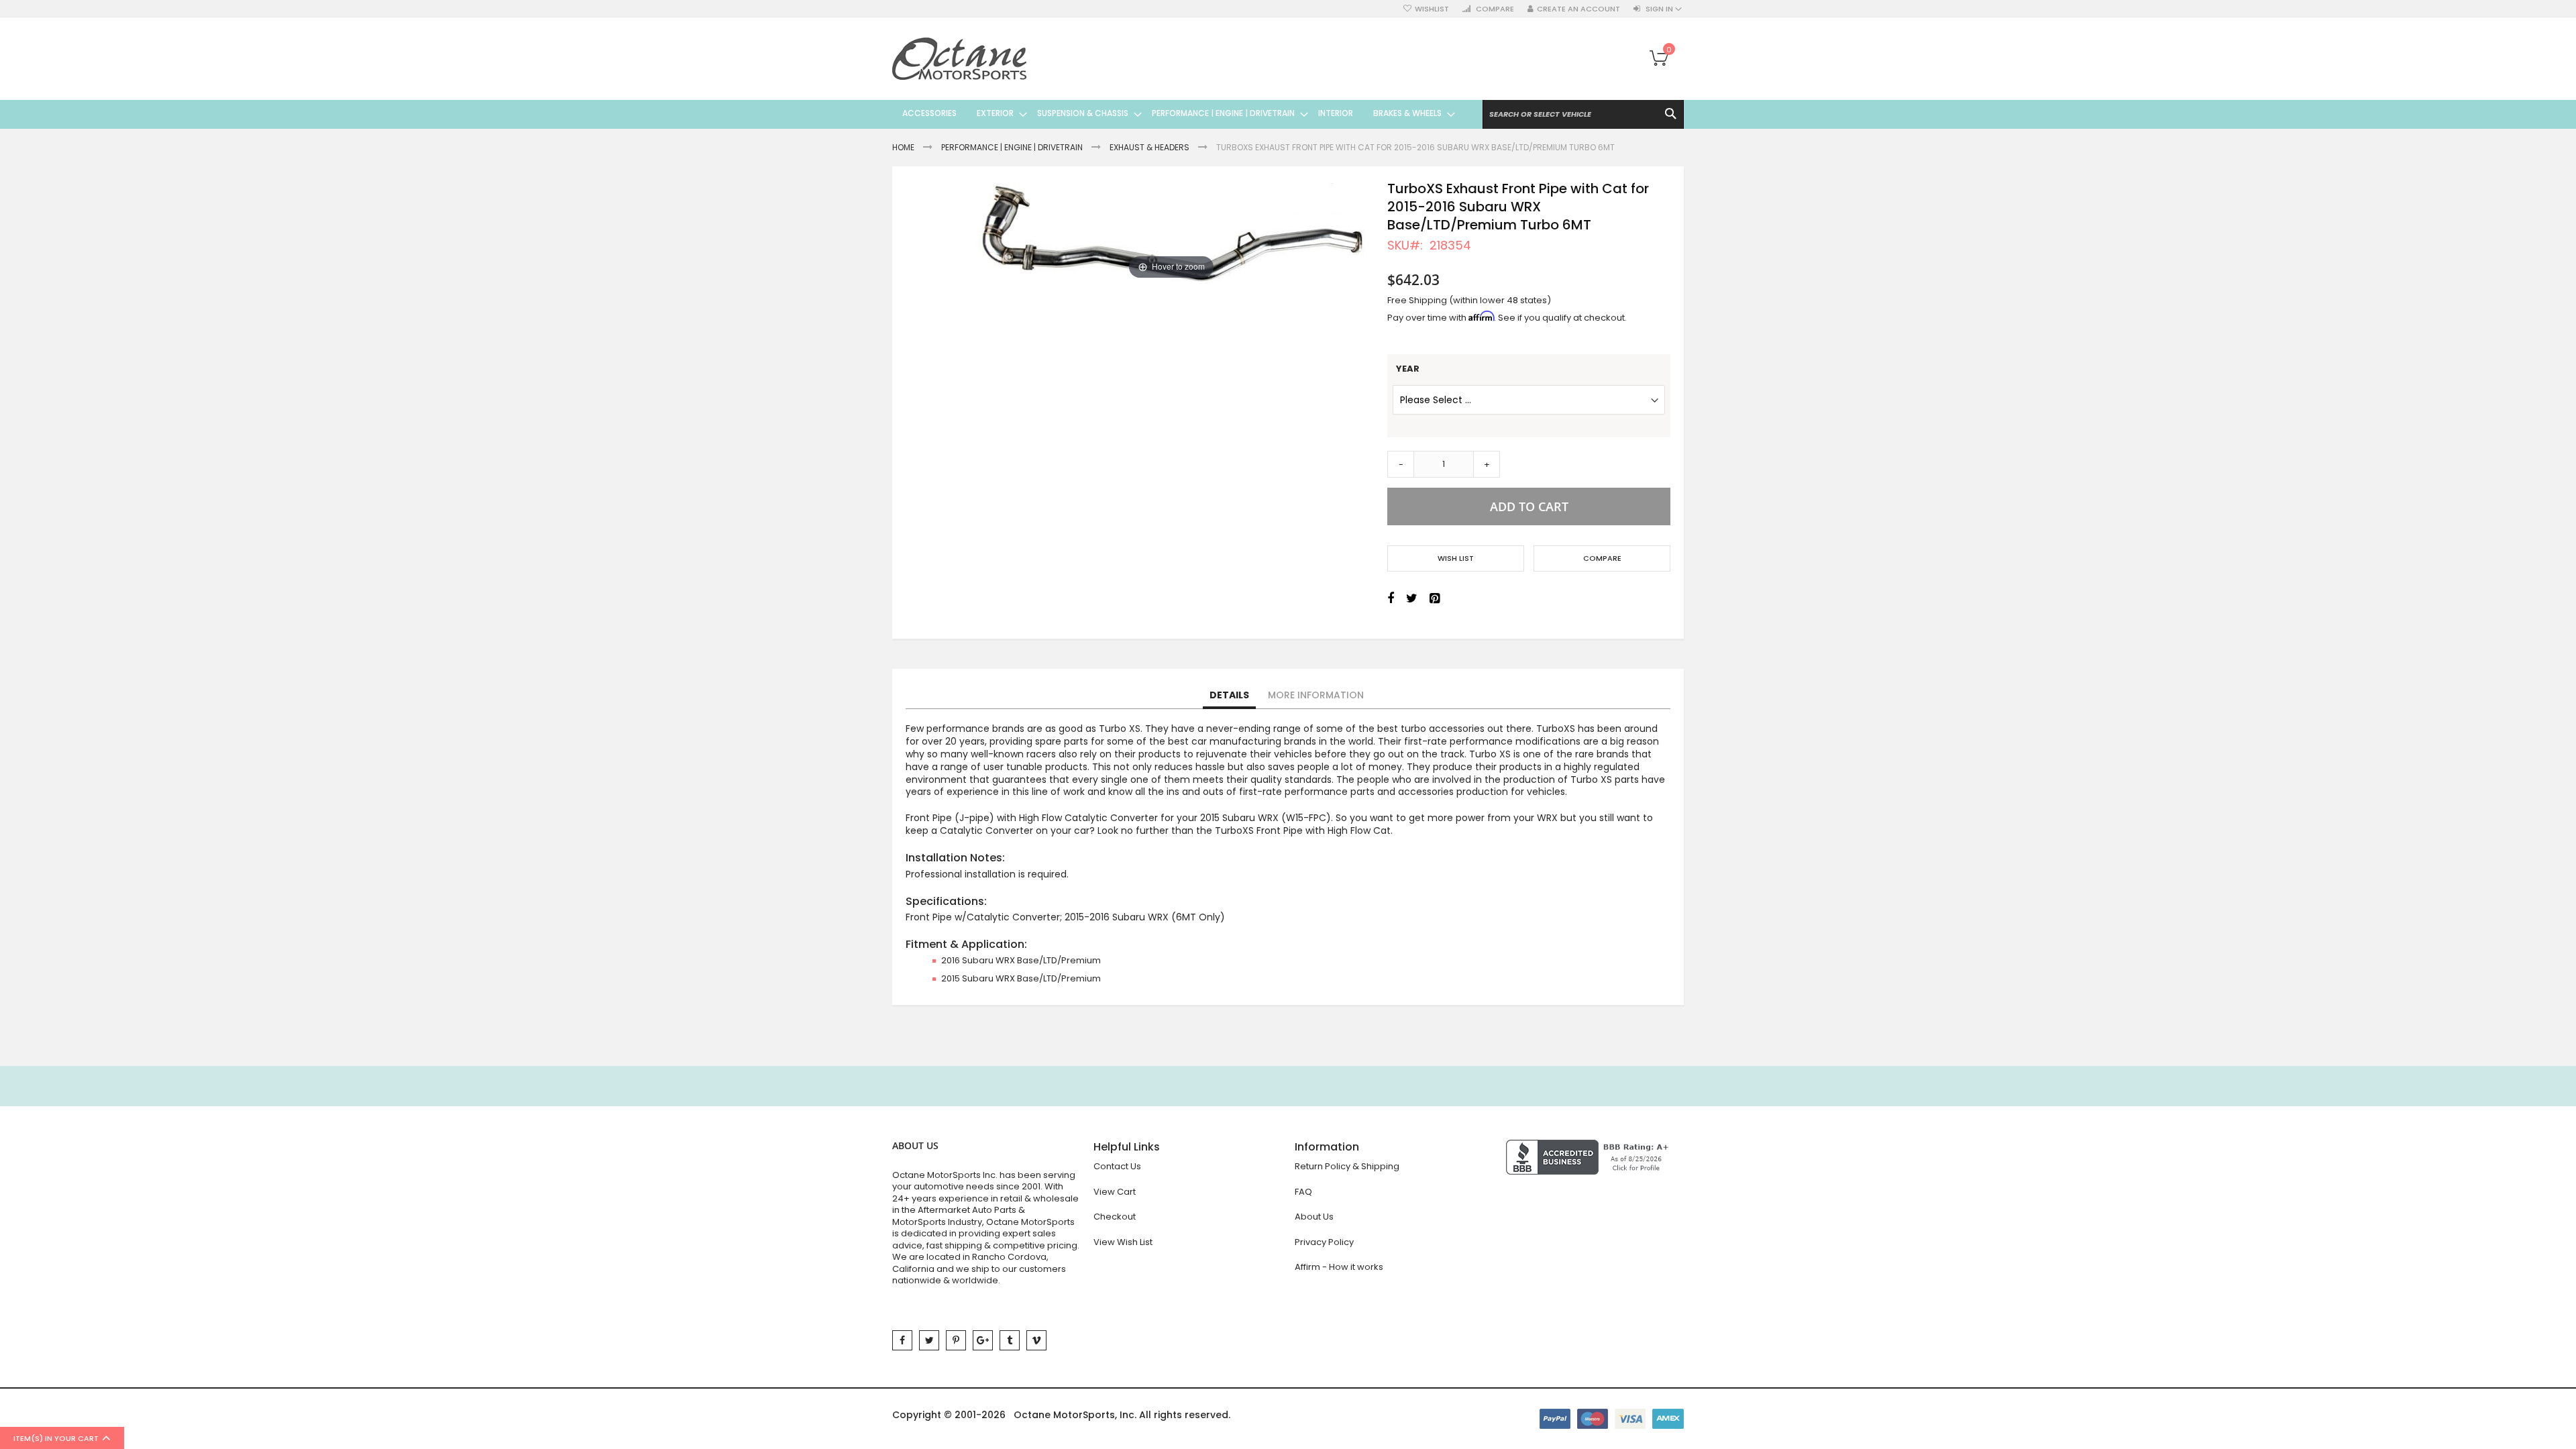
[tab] (1229, 696)
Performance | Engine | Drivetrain (1012, 147)
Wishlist (1432, 9)
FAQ (1303, 1192)
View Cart (1115, 1192)
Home (903, 147)
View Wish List (1123, 1242)
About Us (1314, 1217)
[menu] (1174, 113)
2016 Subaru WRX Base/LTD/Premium (1021, 960)
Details (1229, 695)
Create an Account (1578, 9)
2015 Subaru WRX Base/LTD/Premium (1021, 978)
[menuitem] (929, 113)
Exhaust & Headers (1149, 147)
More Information (1316, 695)
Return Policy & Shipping (1347, 1166)
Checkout (1115, 1217)
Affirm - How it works (1339, 1267)
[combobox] (1583, 114)
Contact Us (1117, 1166)
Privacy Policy (1324, 1242)
